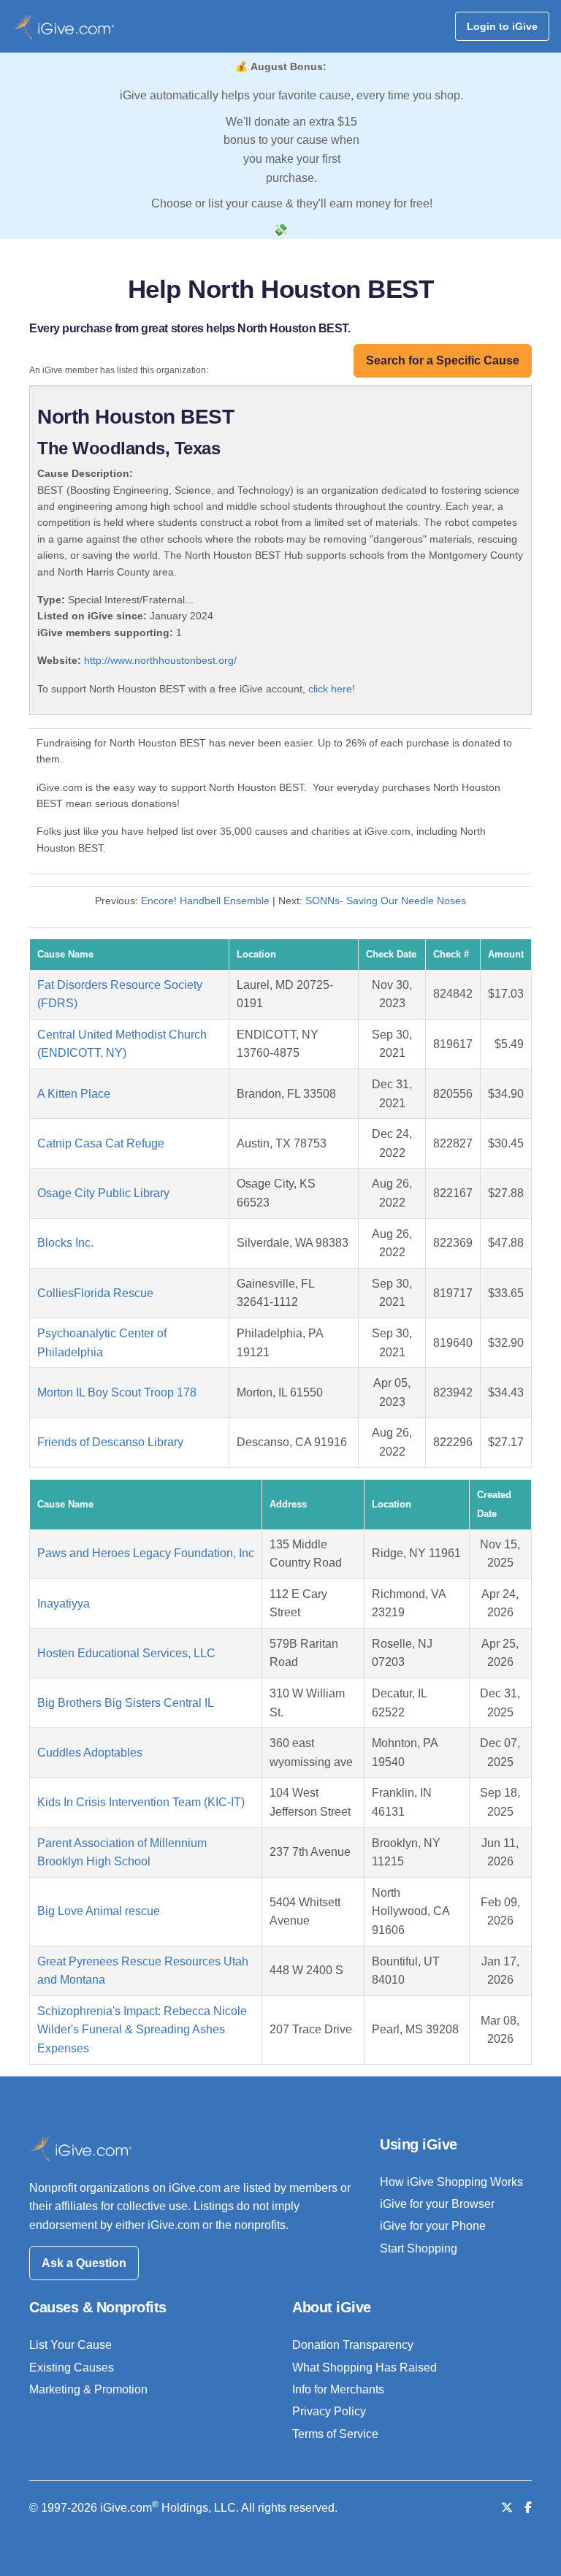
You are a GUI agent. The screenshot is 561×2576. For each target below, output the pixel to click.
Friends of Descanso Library (110, 1442)
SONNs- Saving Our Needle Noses (386, 901)
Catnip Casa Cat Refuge (101, 1143)
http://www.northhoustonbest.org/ (160, 660)
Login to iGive (502, 26)
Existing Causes (72, 2367)
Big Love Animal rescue (99, 1911)
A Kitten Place (74, 1094)
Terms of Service (335, 2434)
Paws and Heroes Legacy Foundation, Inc (146, 1553)
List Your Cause (70, 2345)
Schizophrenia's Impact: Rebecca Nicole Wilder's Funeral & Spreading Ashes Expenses (142, 2030)
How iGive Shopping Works (451, 2182)
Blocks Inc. (65, 1243)
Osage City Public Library (103, 1193)
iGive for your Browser (437, 2204)
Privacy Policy (329, 2411)
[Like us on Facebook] (528, 2508)
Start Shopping (419, 2248)
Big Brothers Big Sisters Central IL (126, 1703)
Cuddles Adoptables (90, 1753)
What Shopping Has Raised (365, 2367)
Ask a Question (84, 2263)
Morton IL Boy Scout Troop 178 (117, 1392)
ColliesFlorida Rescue (95, 1293)
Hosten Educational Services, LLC (126, 1653)
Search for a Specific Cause (443, 360)
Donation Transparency (353, 2345)
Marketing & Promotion (88, 2389)
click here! (332, 689)
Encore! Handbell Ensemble (205, 901)
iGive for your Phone (433, 2226)
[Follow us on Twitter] (507, 2508)
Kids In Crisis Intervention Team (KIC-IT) (141, 1802)
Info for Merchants (338, 2389)
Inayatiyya (64, 1604)
